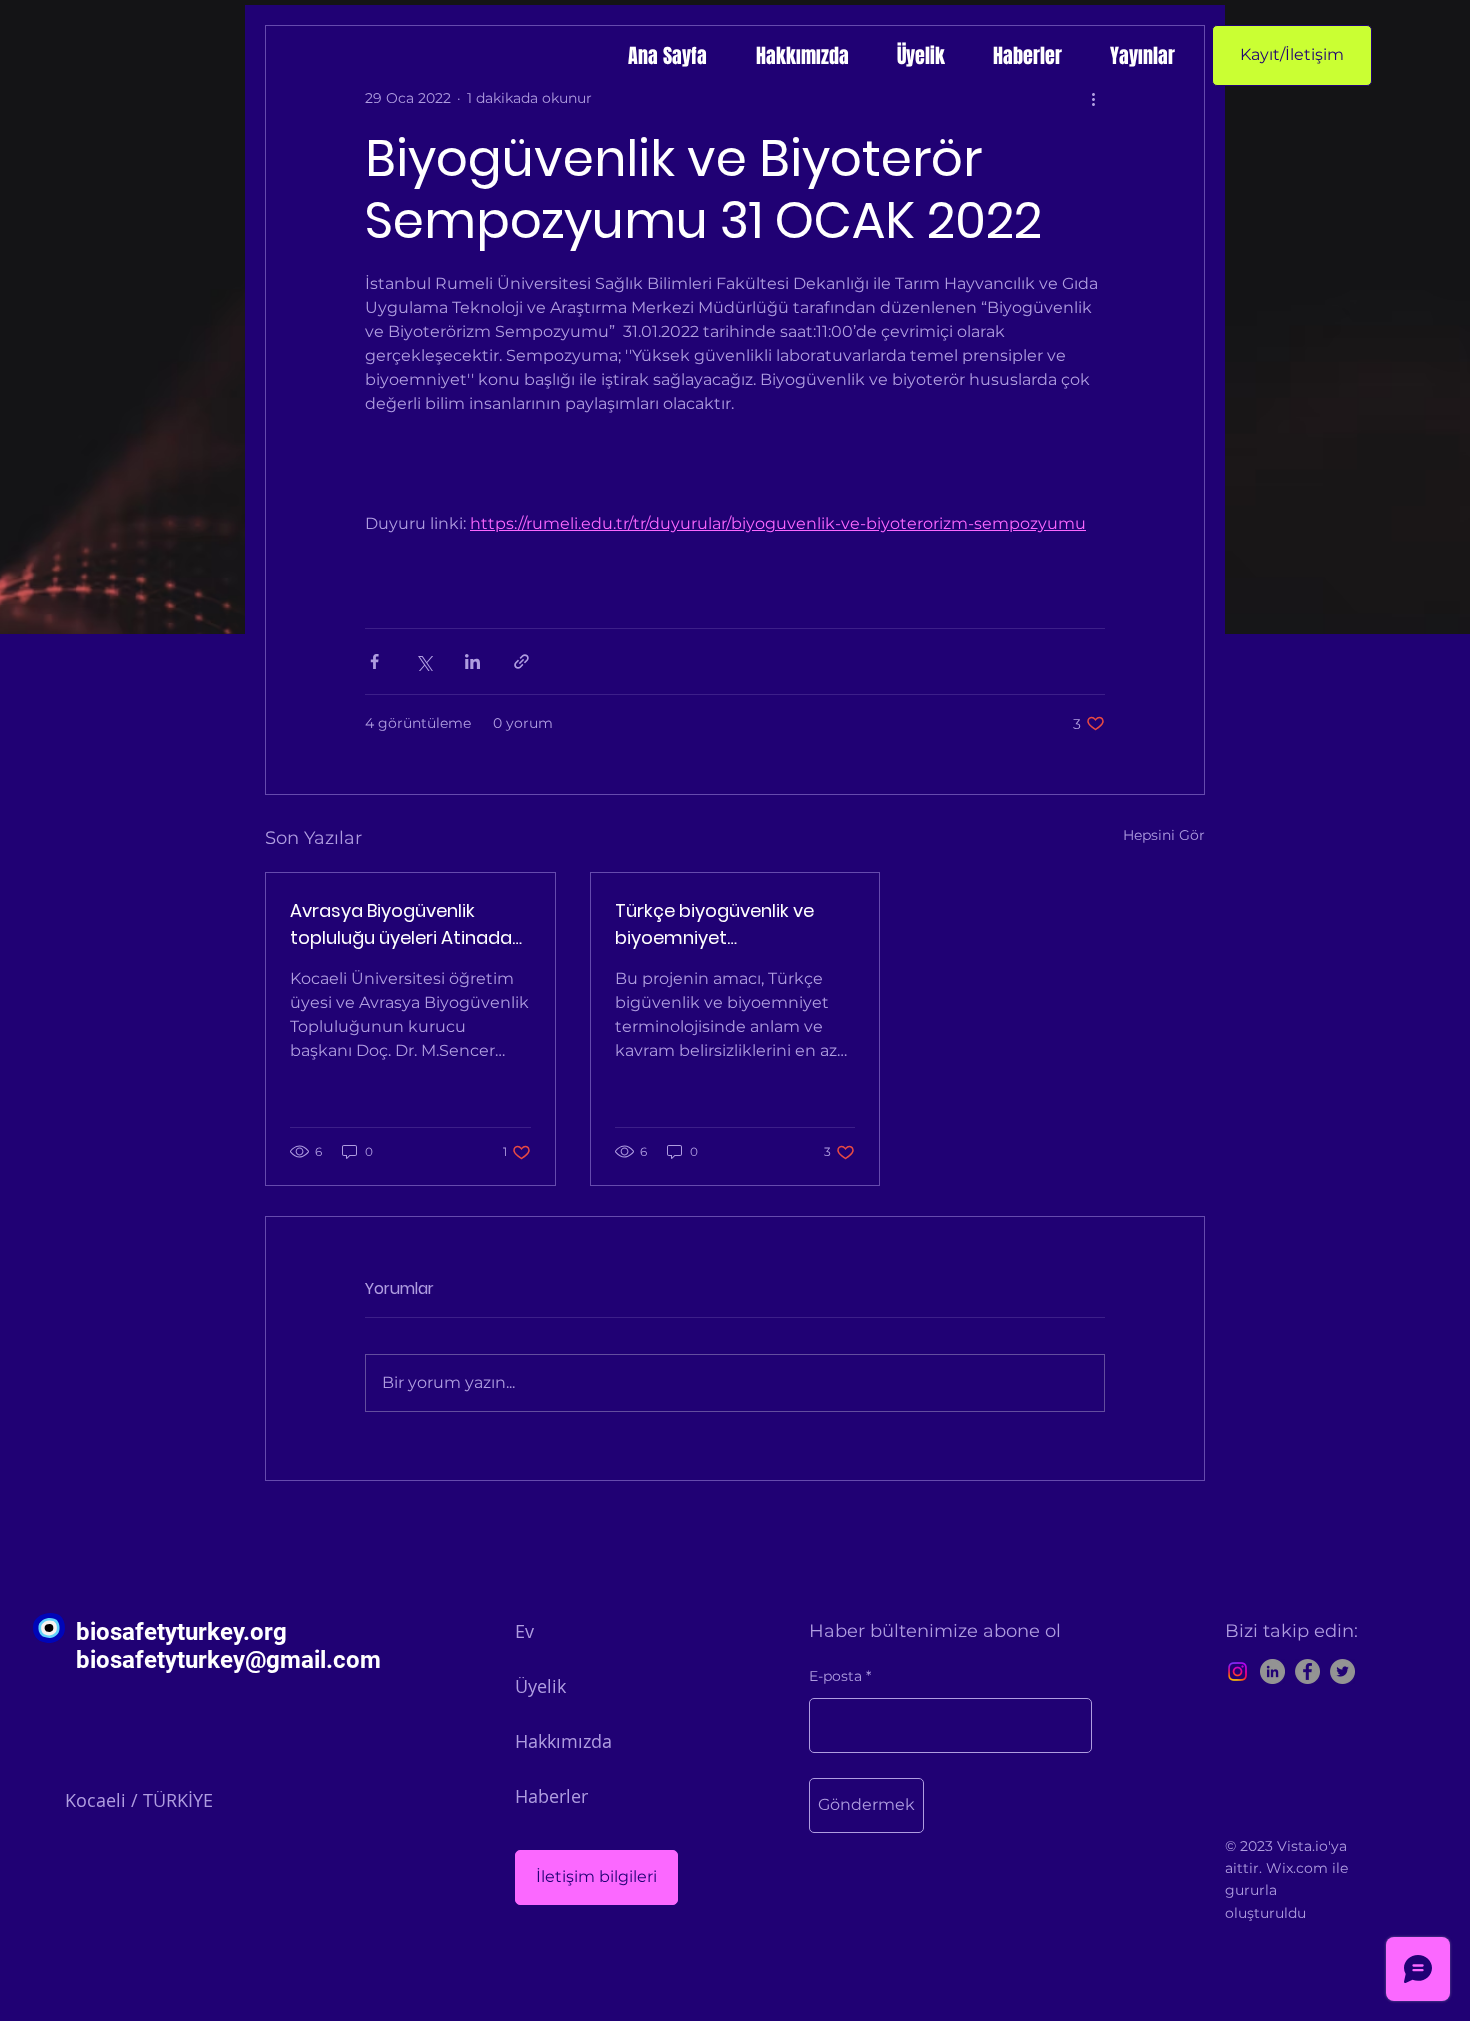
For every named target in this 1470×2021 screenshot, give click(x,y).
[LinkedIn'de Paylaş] (472, 661)
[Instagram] (1237, 1671)
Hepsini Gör (1164, 835)
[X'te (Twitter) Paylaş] (423, 661)
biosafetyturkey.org (181, 1632)
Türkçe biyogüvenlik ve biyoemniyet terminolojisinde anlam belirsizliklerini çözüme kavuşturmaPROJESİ (718, 924)
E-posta (835, 1676)
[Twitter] (1342, 1671)
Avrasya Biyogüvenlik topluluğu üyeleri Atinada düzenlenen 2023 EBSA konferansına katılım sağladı (401, 924)
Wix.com (1297, 1868)
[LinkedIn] (1272, 1671)
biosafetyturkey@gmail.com (228, 1660)
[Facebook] (1307, 1671)
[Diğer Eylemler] (1093, 98)
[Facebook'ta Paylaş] (374, 661)
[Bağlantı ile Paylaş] (521, 661)
